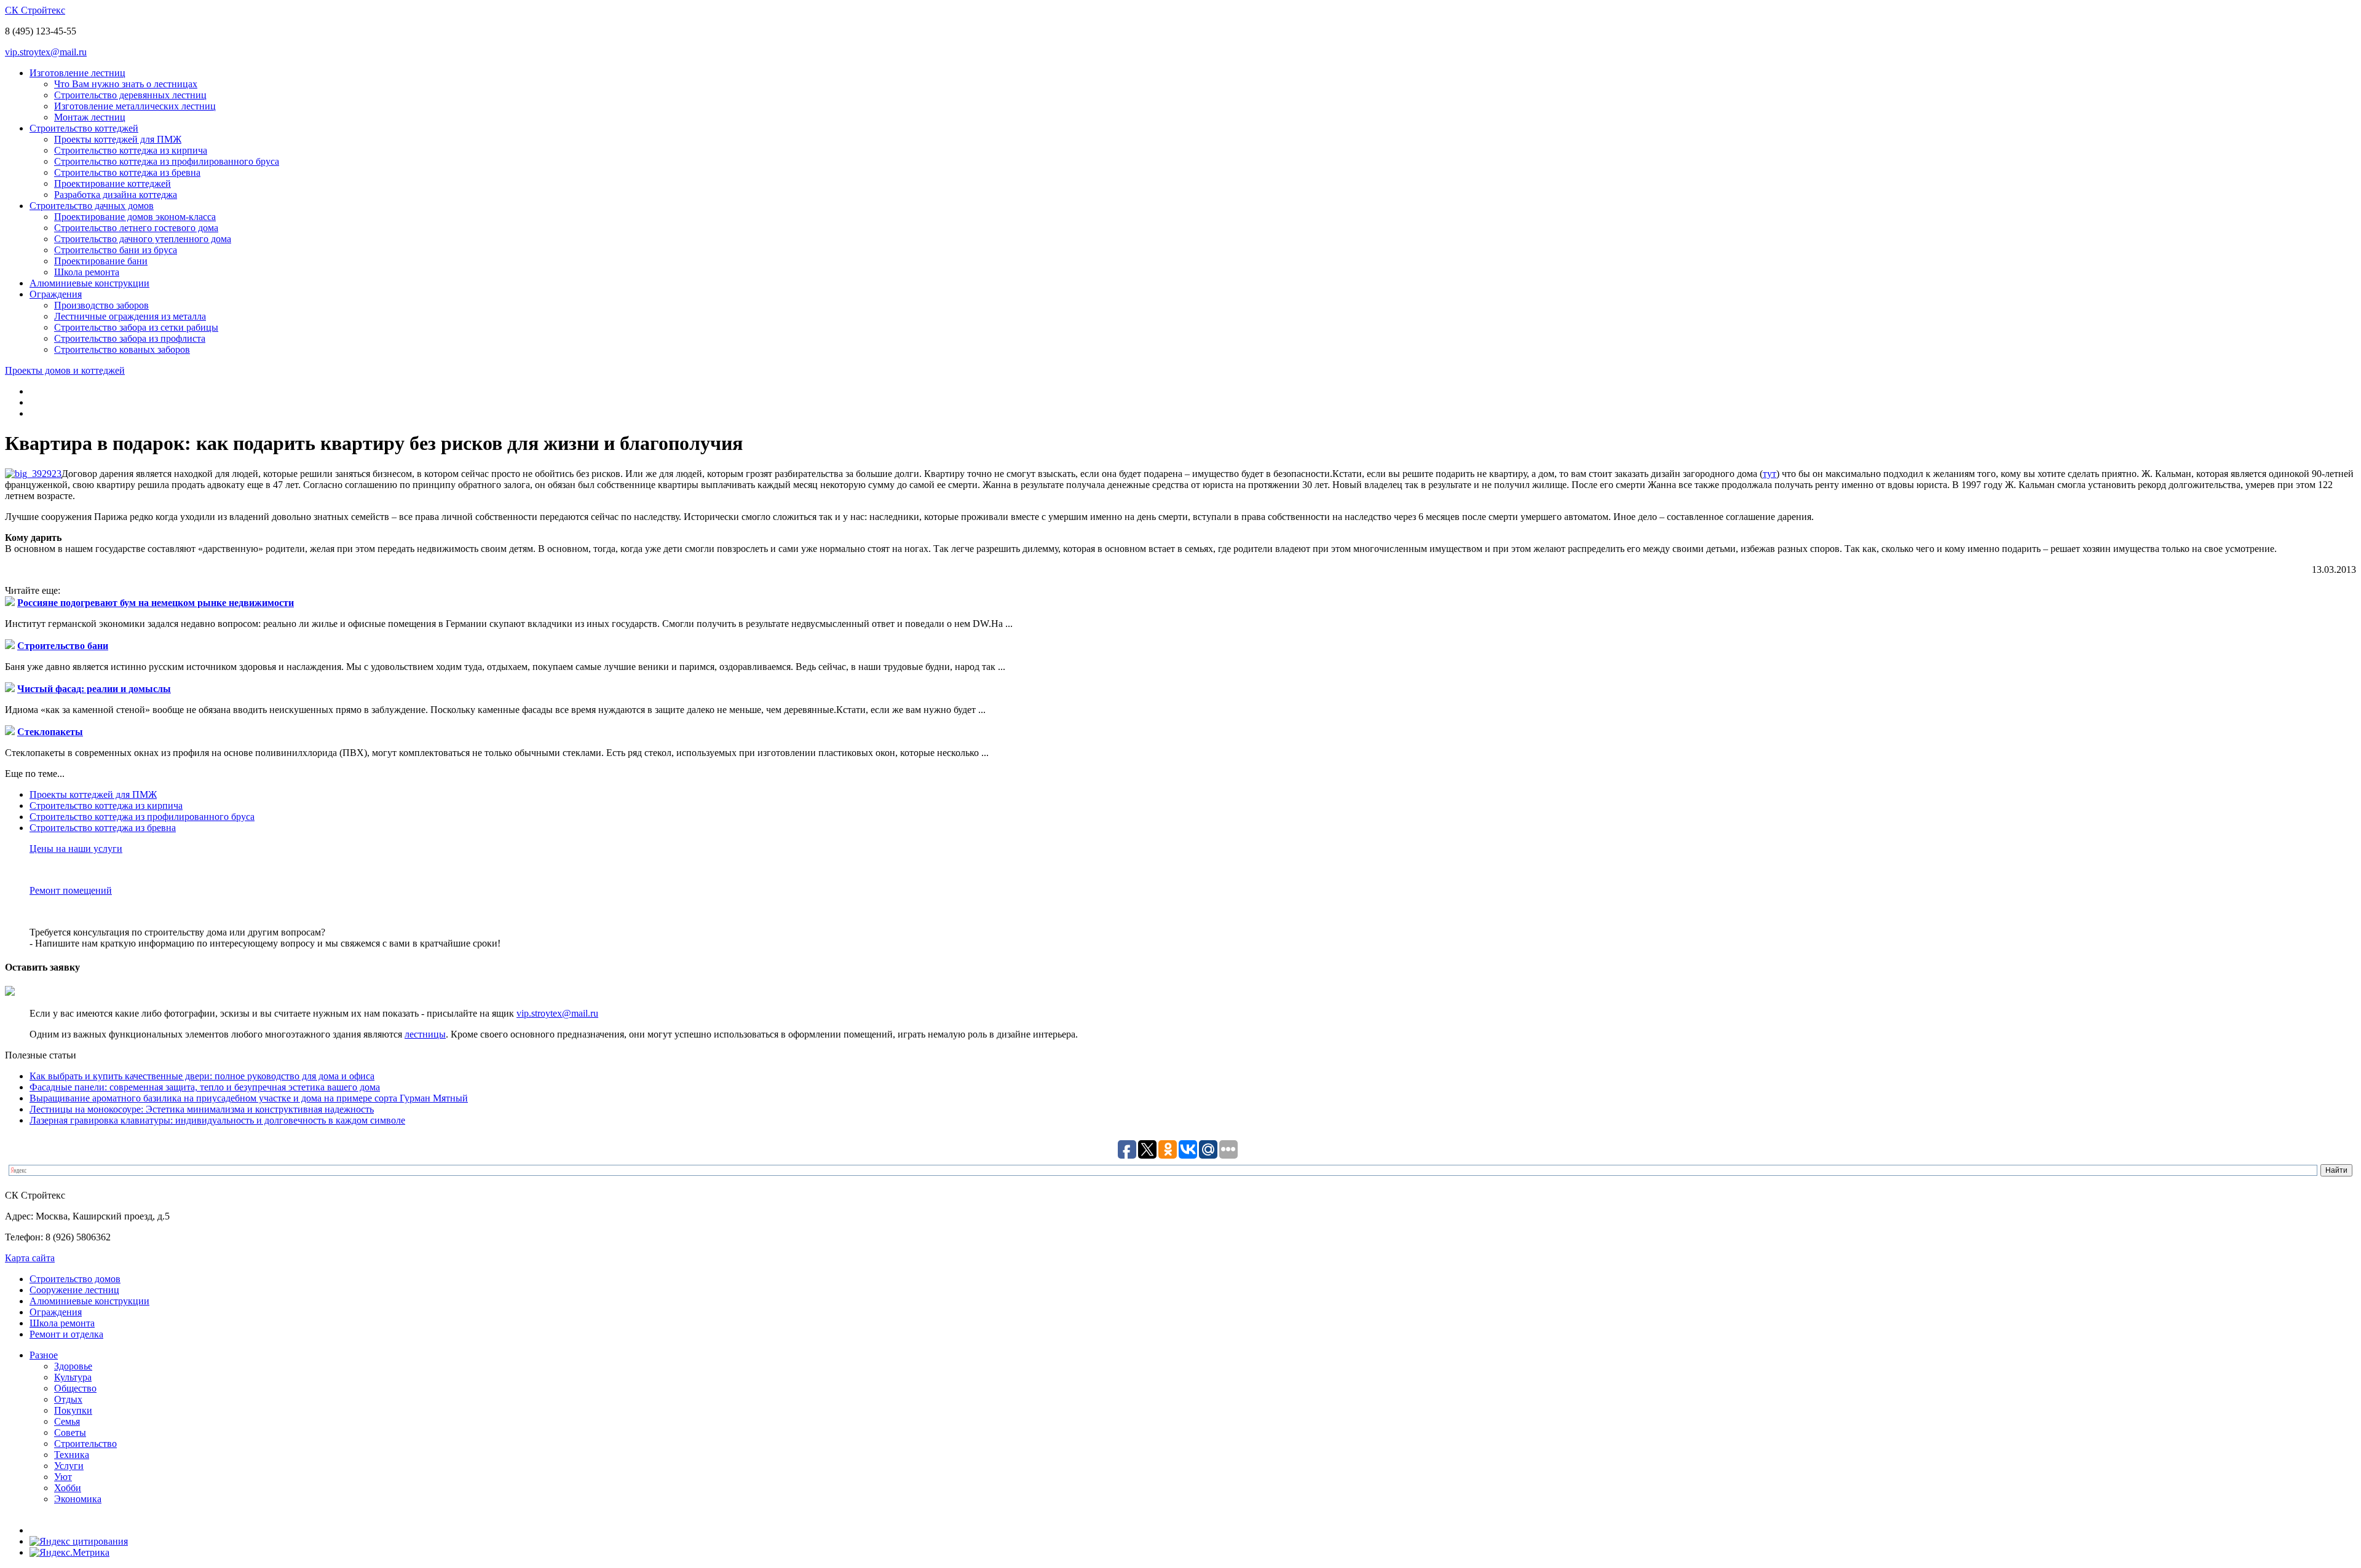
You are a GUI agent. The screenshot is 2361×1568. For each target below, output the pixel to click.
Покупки (73, 1410)
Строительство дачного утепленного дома (143, 239)
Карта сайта (30, 1258)
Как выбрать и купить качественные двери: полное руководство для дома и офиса (202, 1076)
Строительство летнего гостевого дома (136, 228)
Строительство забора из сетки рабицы (136, 327)
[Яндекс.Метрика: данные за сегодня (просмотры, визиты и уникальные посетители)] (69, 1553)
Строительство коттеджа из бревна (127, 172)
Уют (63, 1477)
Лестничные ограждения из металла (130, 316)
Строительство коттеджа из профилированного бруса (167, 161)
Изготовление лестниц (77, 73)
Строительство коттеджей (84, 128)
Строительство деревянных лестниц (130, 95)
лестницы (425, 1034)
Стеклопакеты (50, 732)
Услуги (69, 1466)
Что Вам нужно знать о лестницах (126, 84)
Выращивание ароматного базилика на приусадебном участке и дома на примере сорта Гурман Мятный (249, 1098)
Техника (72, 1455)
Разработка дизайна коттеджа (116, 195)
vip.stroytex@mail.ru (46, 52)
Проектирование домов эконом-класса (135, 217)
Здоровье (73, 1366)
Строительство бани (63, 646)
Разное (44, 1355)
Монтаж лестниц (90, 117)
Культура (73, 1377)
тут (1770, 474)
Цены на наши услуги (76, 849)
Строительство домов (75, 1279)
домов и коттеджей (65, 370)
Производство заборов (101, 305)
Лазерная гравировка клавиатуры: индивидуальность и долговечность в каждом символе (217, 1120)
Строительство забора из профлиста (130, 338)
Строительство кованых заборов (122, 349)
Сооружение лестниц (74, 1290)
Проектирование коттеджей (113, 183)
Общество (75, 1388)
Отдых (68, 1399)
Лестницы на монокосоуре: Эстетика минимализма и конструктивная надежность (202, 1109)
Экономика (78, 1499)
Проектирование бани (101, 261)
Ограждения (56, 294)
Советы (70, 1432)
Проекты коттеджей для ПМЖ (118, 139)
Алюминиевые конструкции (89, 283)
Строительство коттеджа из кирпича (131, 150)
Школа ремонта (87, 272)
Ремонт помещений (71, 890)
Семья (67, 1421)
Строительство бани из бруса (116, 250)
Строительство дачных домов (92, 206)
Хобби (68, 1488)
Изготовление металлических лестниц (135, 106)
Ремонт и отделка (66, 1334)
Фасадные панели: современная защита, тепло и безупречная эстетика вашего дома (205, 1087)
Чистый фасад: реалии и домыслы (94, 689)
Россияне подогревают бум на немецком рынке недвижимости (156, 603)
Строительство (85, 1444)
